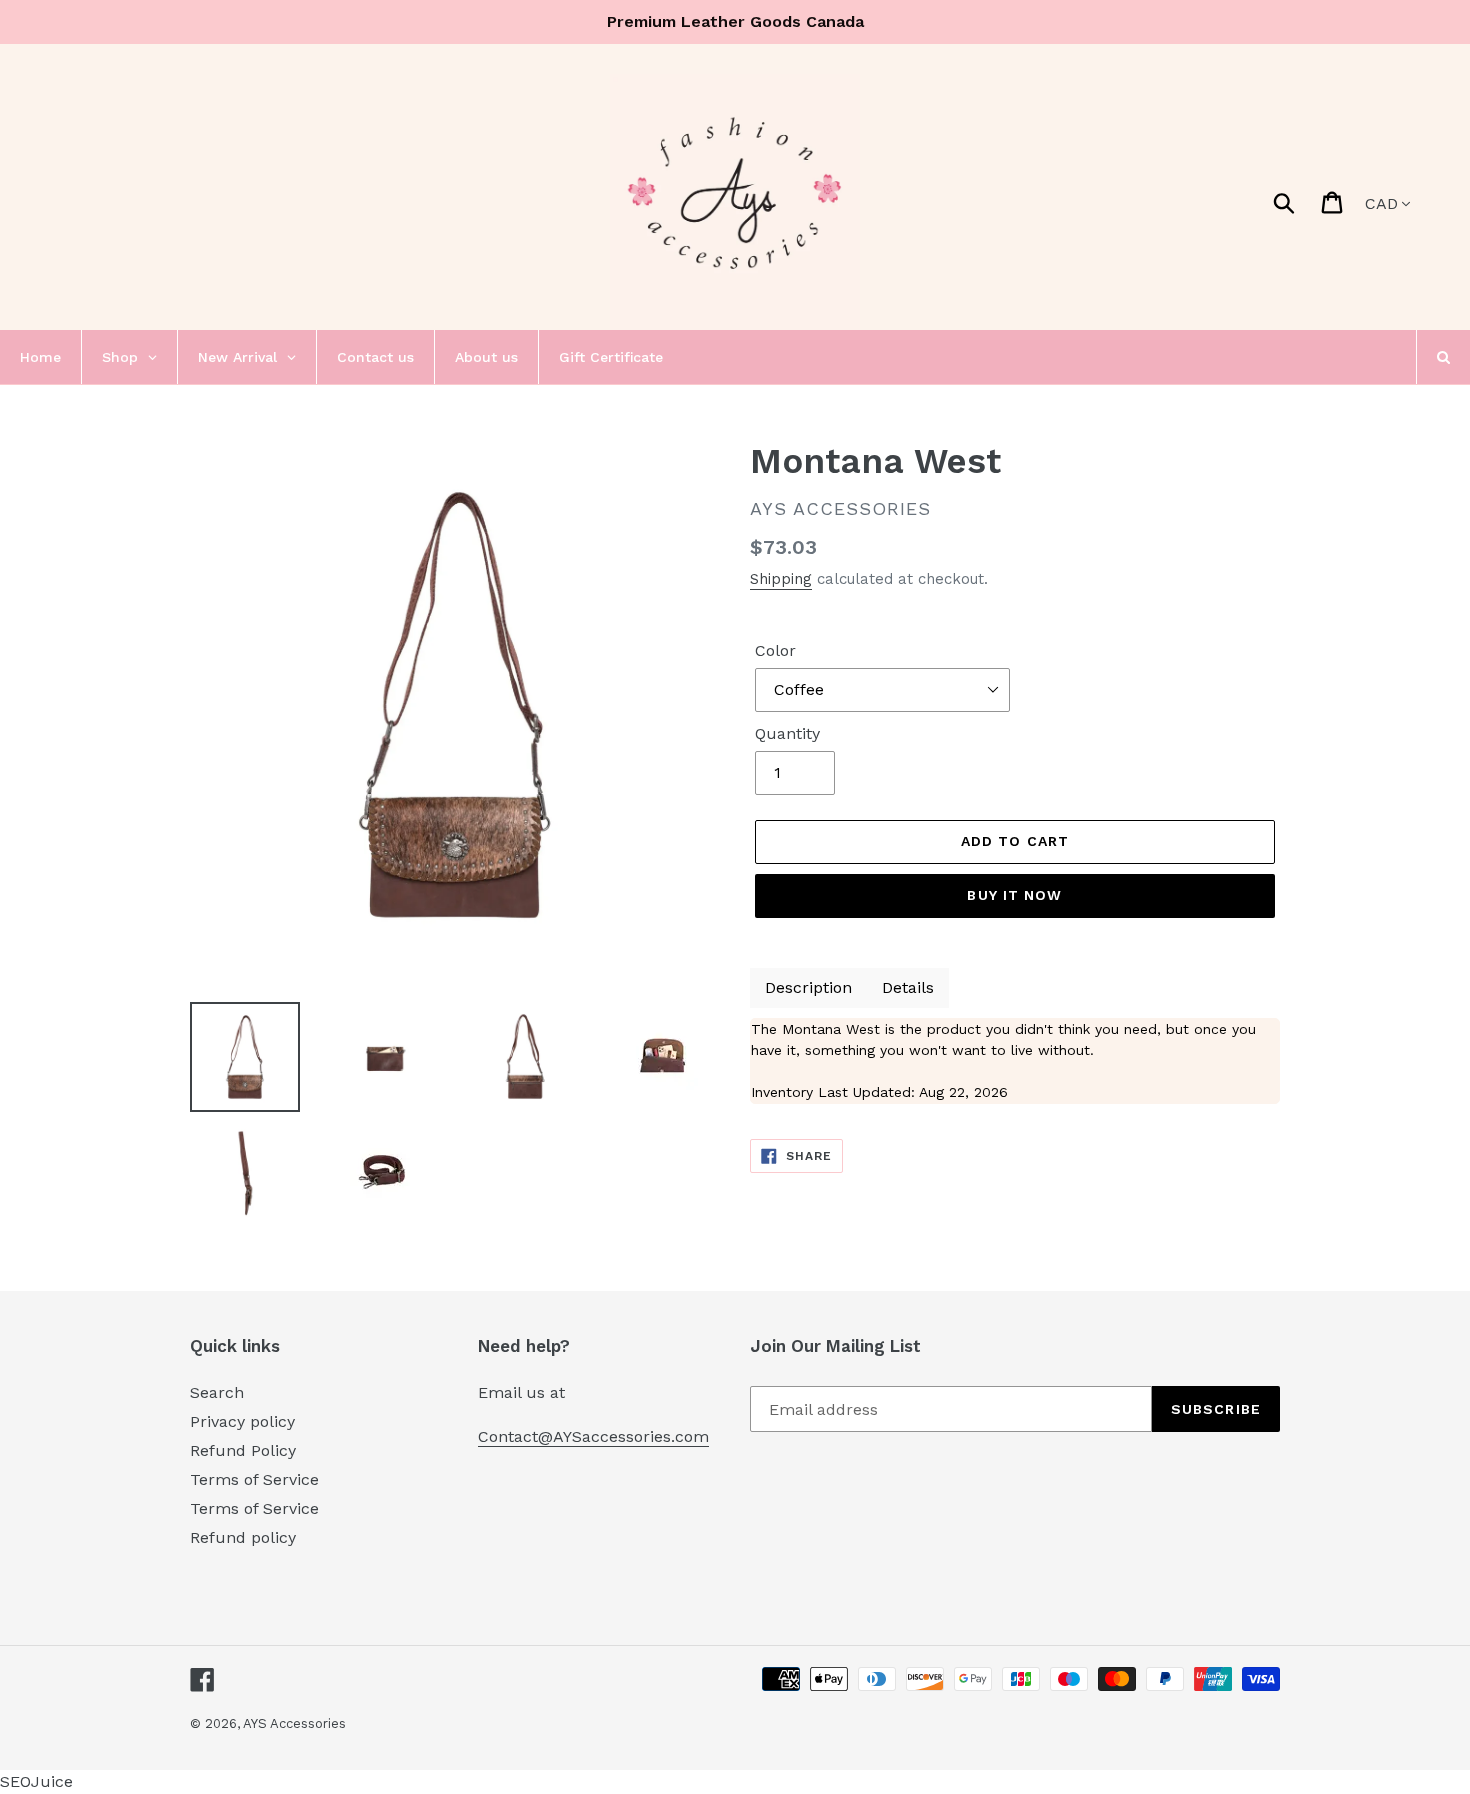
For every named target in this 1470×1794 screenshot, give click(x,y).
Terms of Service (254, 1479)
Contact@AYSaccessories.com (593, 1436)
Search (217, 1392)
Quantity (787, 733)
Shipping (781, 579)
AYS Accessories (294, 1723)
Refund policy (243, 1537)
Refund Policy (243, 1450)
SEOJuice (36, 1781)
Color (775, 650)
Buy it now (1014, 895)
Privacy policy (242, 1421)
